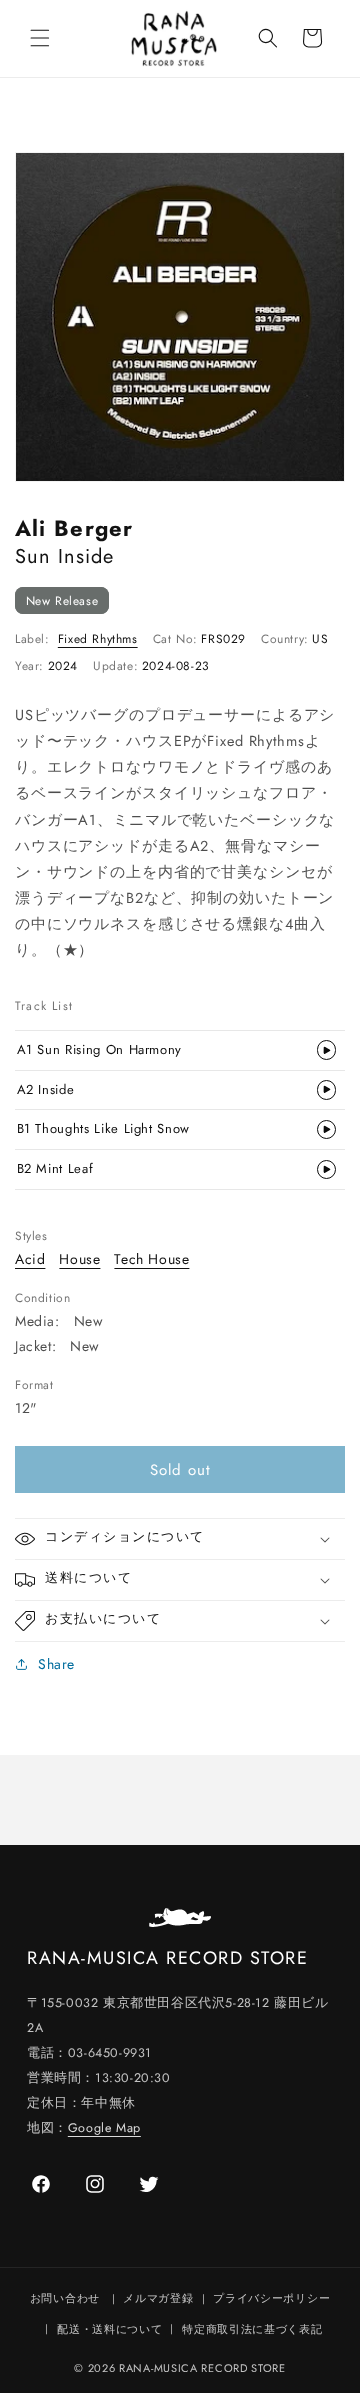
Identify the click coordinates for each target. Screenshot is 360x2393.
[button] (40, 38)
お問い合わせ (65, 2298)
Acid (30, 1259)
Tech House (151, 1259)
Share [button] (56, 1664)
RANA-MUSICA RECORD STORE (202, 2368)
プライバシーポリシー (271, 2298)
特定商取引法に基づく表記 (252, 2329)
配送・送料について (109, 2329)
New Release (62, 600)
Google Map (104, 2128)
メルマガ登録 (158, 2298)
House (79, 1259)
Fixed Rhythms (98, 639)
